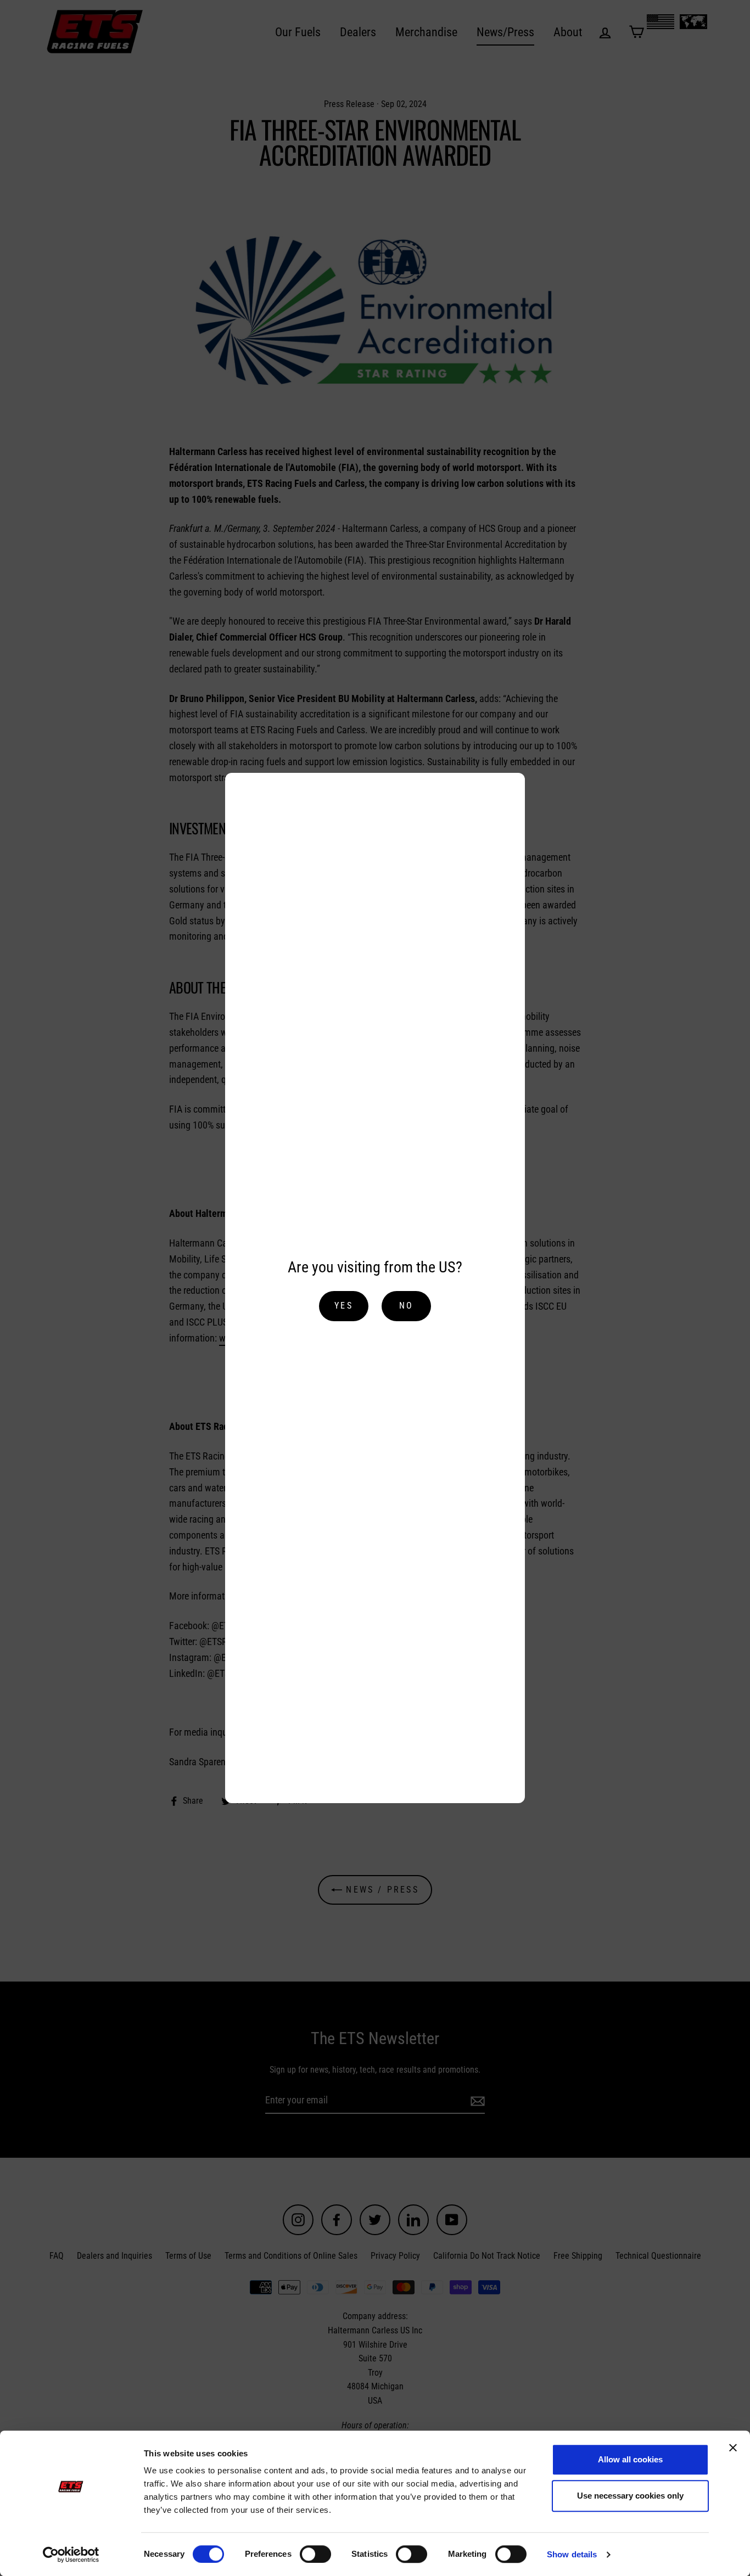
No (406, 1306)
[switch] (315, 2554)
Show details (572, 2554)
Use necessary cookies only (630, 2496)
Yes (344, 1306)
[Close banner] (733, 2448)
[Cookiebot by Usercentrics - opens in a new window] (71, 2555)
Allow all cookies (630, 2459)
